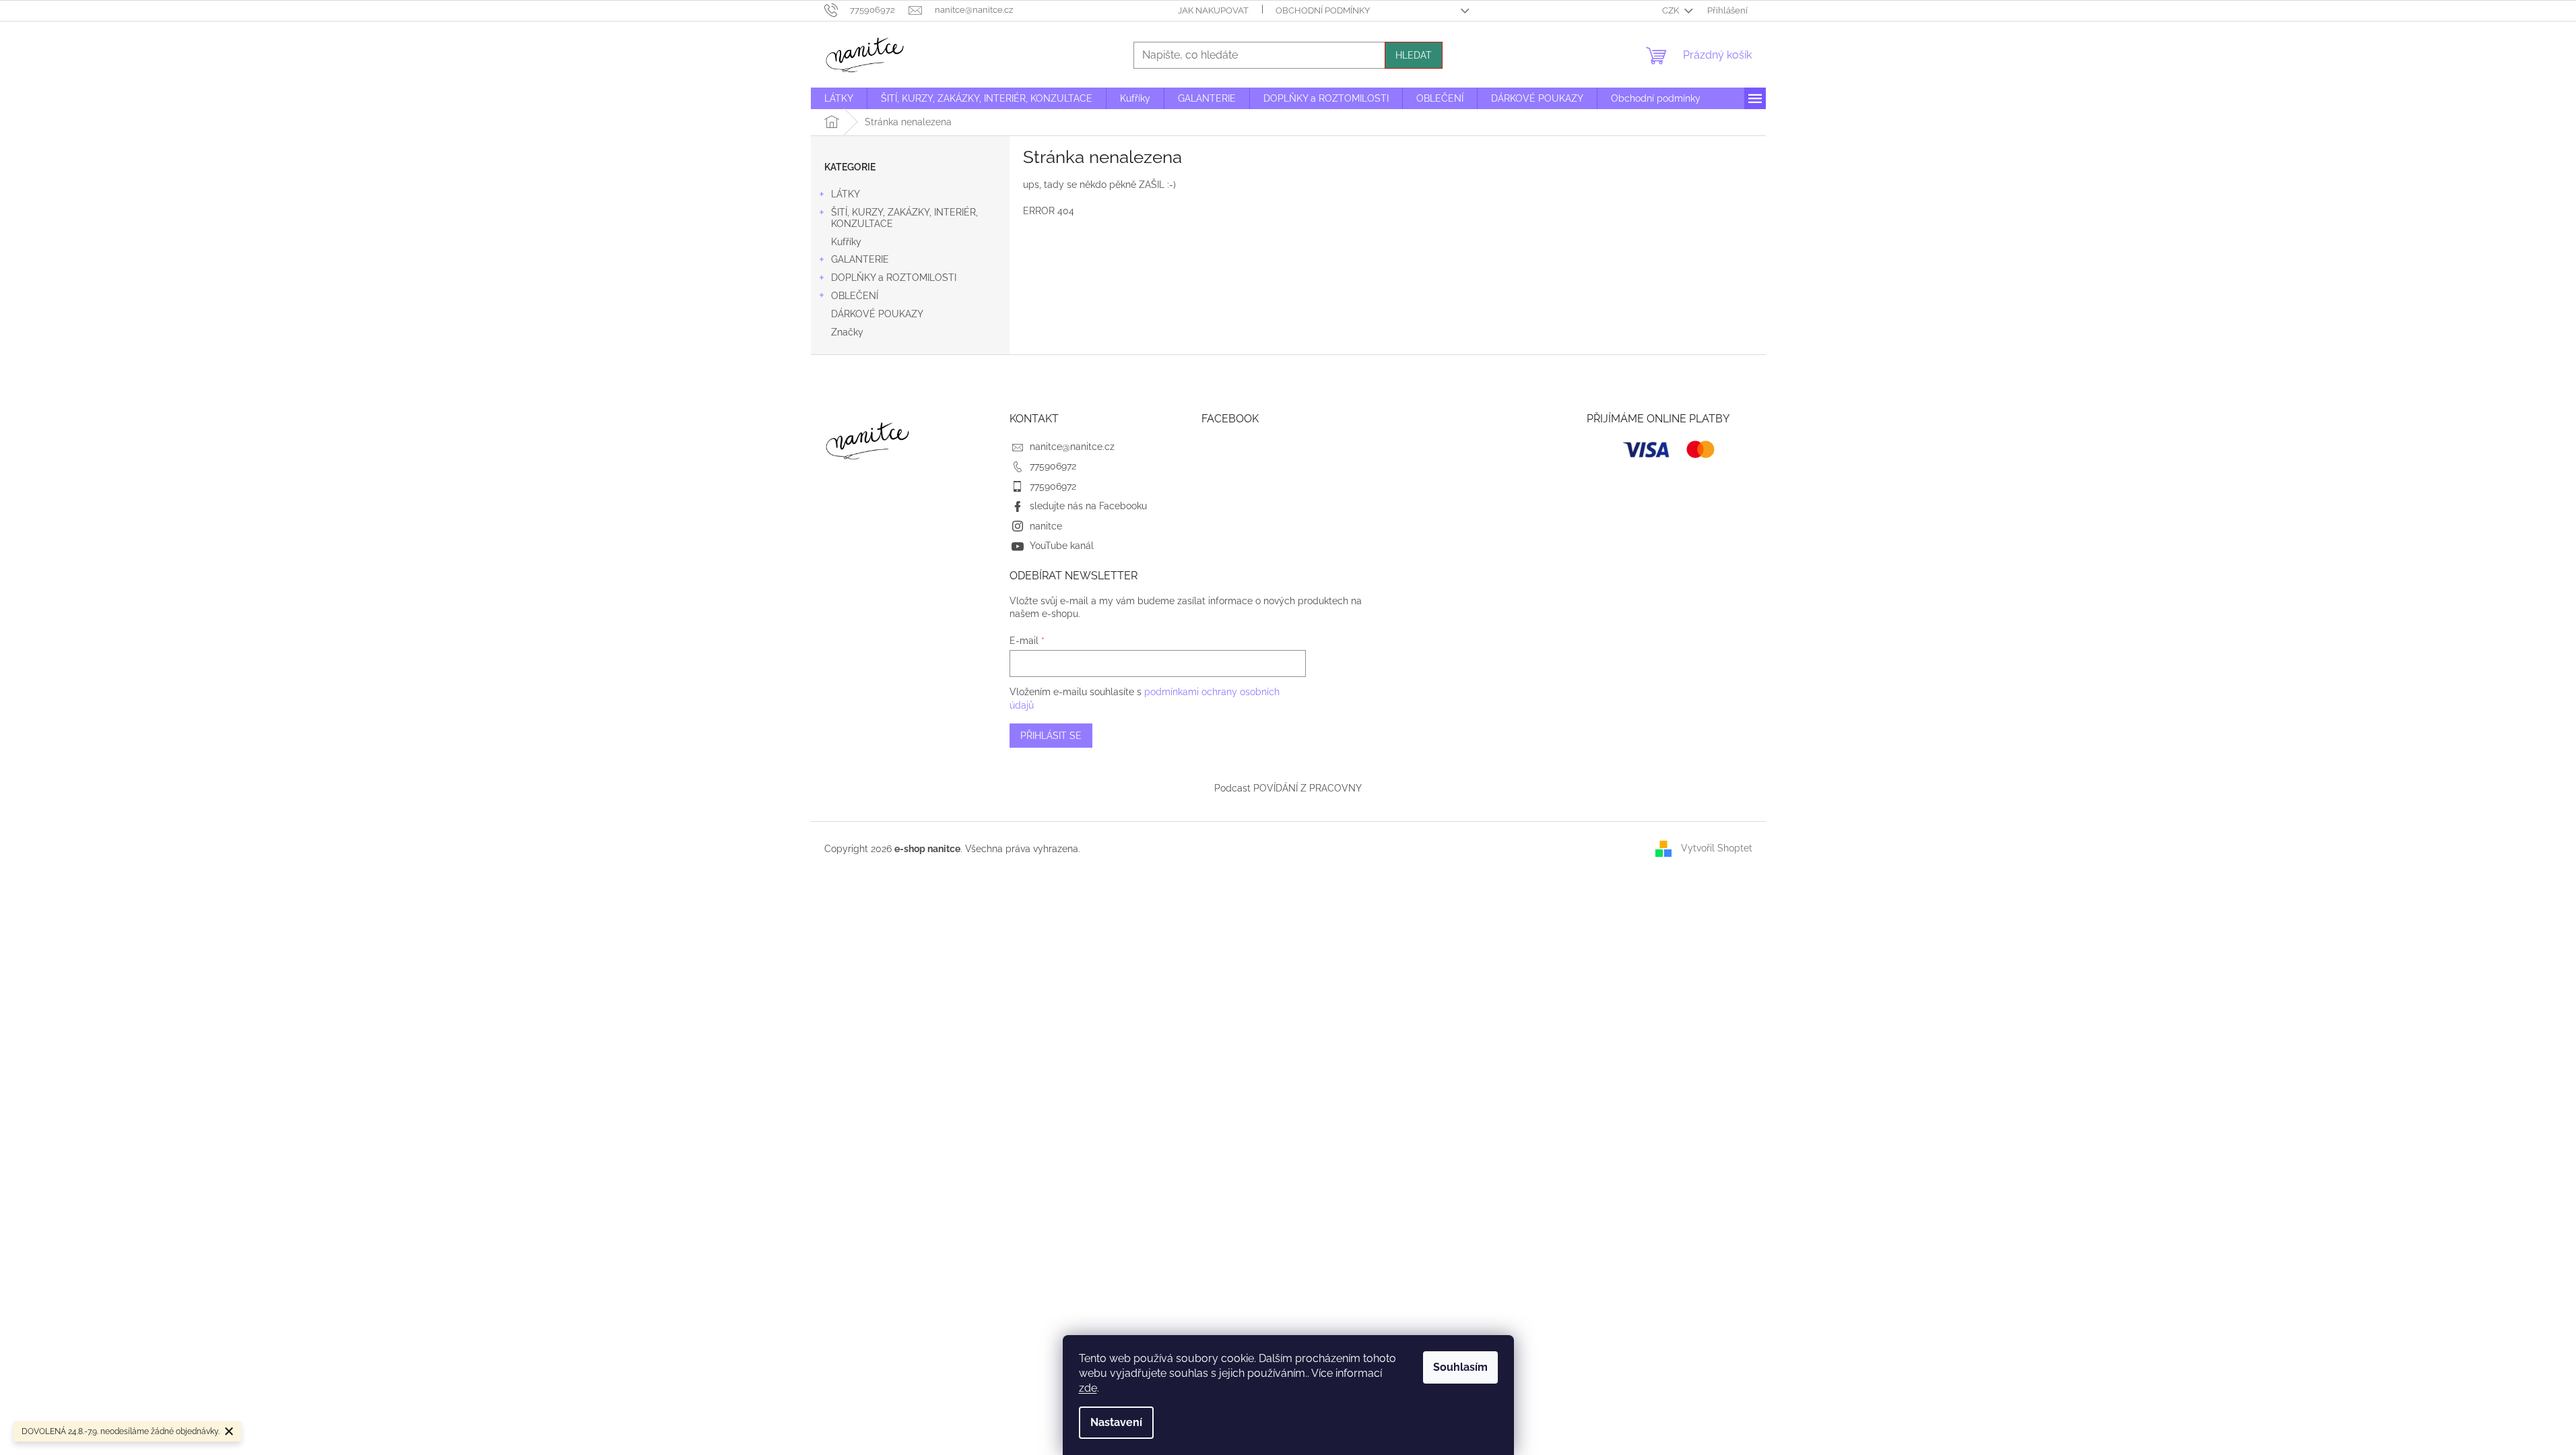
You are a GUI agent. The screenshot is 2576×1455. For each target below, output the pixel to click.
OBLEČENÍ (855, 296)
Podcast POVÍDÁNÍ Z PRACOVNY (1288, 788)
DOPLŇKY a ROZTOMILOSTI (894, 278)
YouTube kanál (1062, 546)
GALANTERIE (860, 259)
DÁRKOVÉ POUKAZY (877, 314)
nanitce (1046, 526)
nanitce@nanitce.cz (1072, 447)
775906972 (1053, 466)
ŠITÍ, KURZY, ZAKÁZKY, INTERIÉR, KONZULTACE (904, 218)
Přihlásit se (1051, 736)
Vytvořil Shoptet (1717, 848)
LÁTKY (846, 194)
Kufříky (846, 242)
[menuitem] (839, 98)
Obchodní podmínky (1323, 10)
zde (1088, 1388)
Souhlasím (1460, 1367)
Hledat (1414, 55)
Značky (847, 332)
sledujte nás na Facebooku (1088, 506)
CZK (1672, 10)
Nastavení (1116, 1422)
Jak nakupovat (1213, 10)
